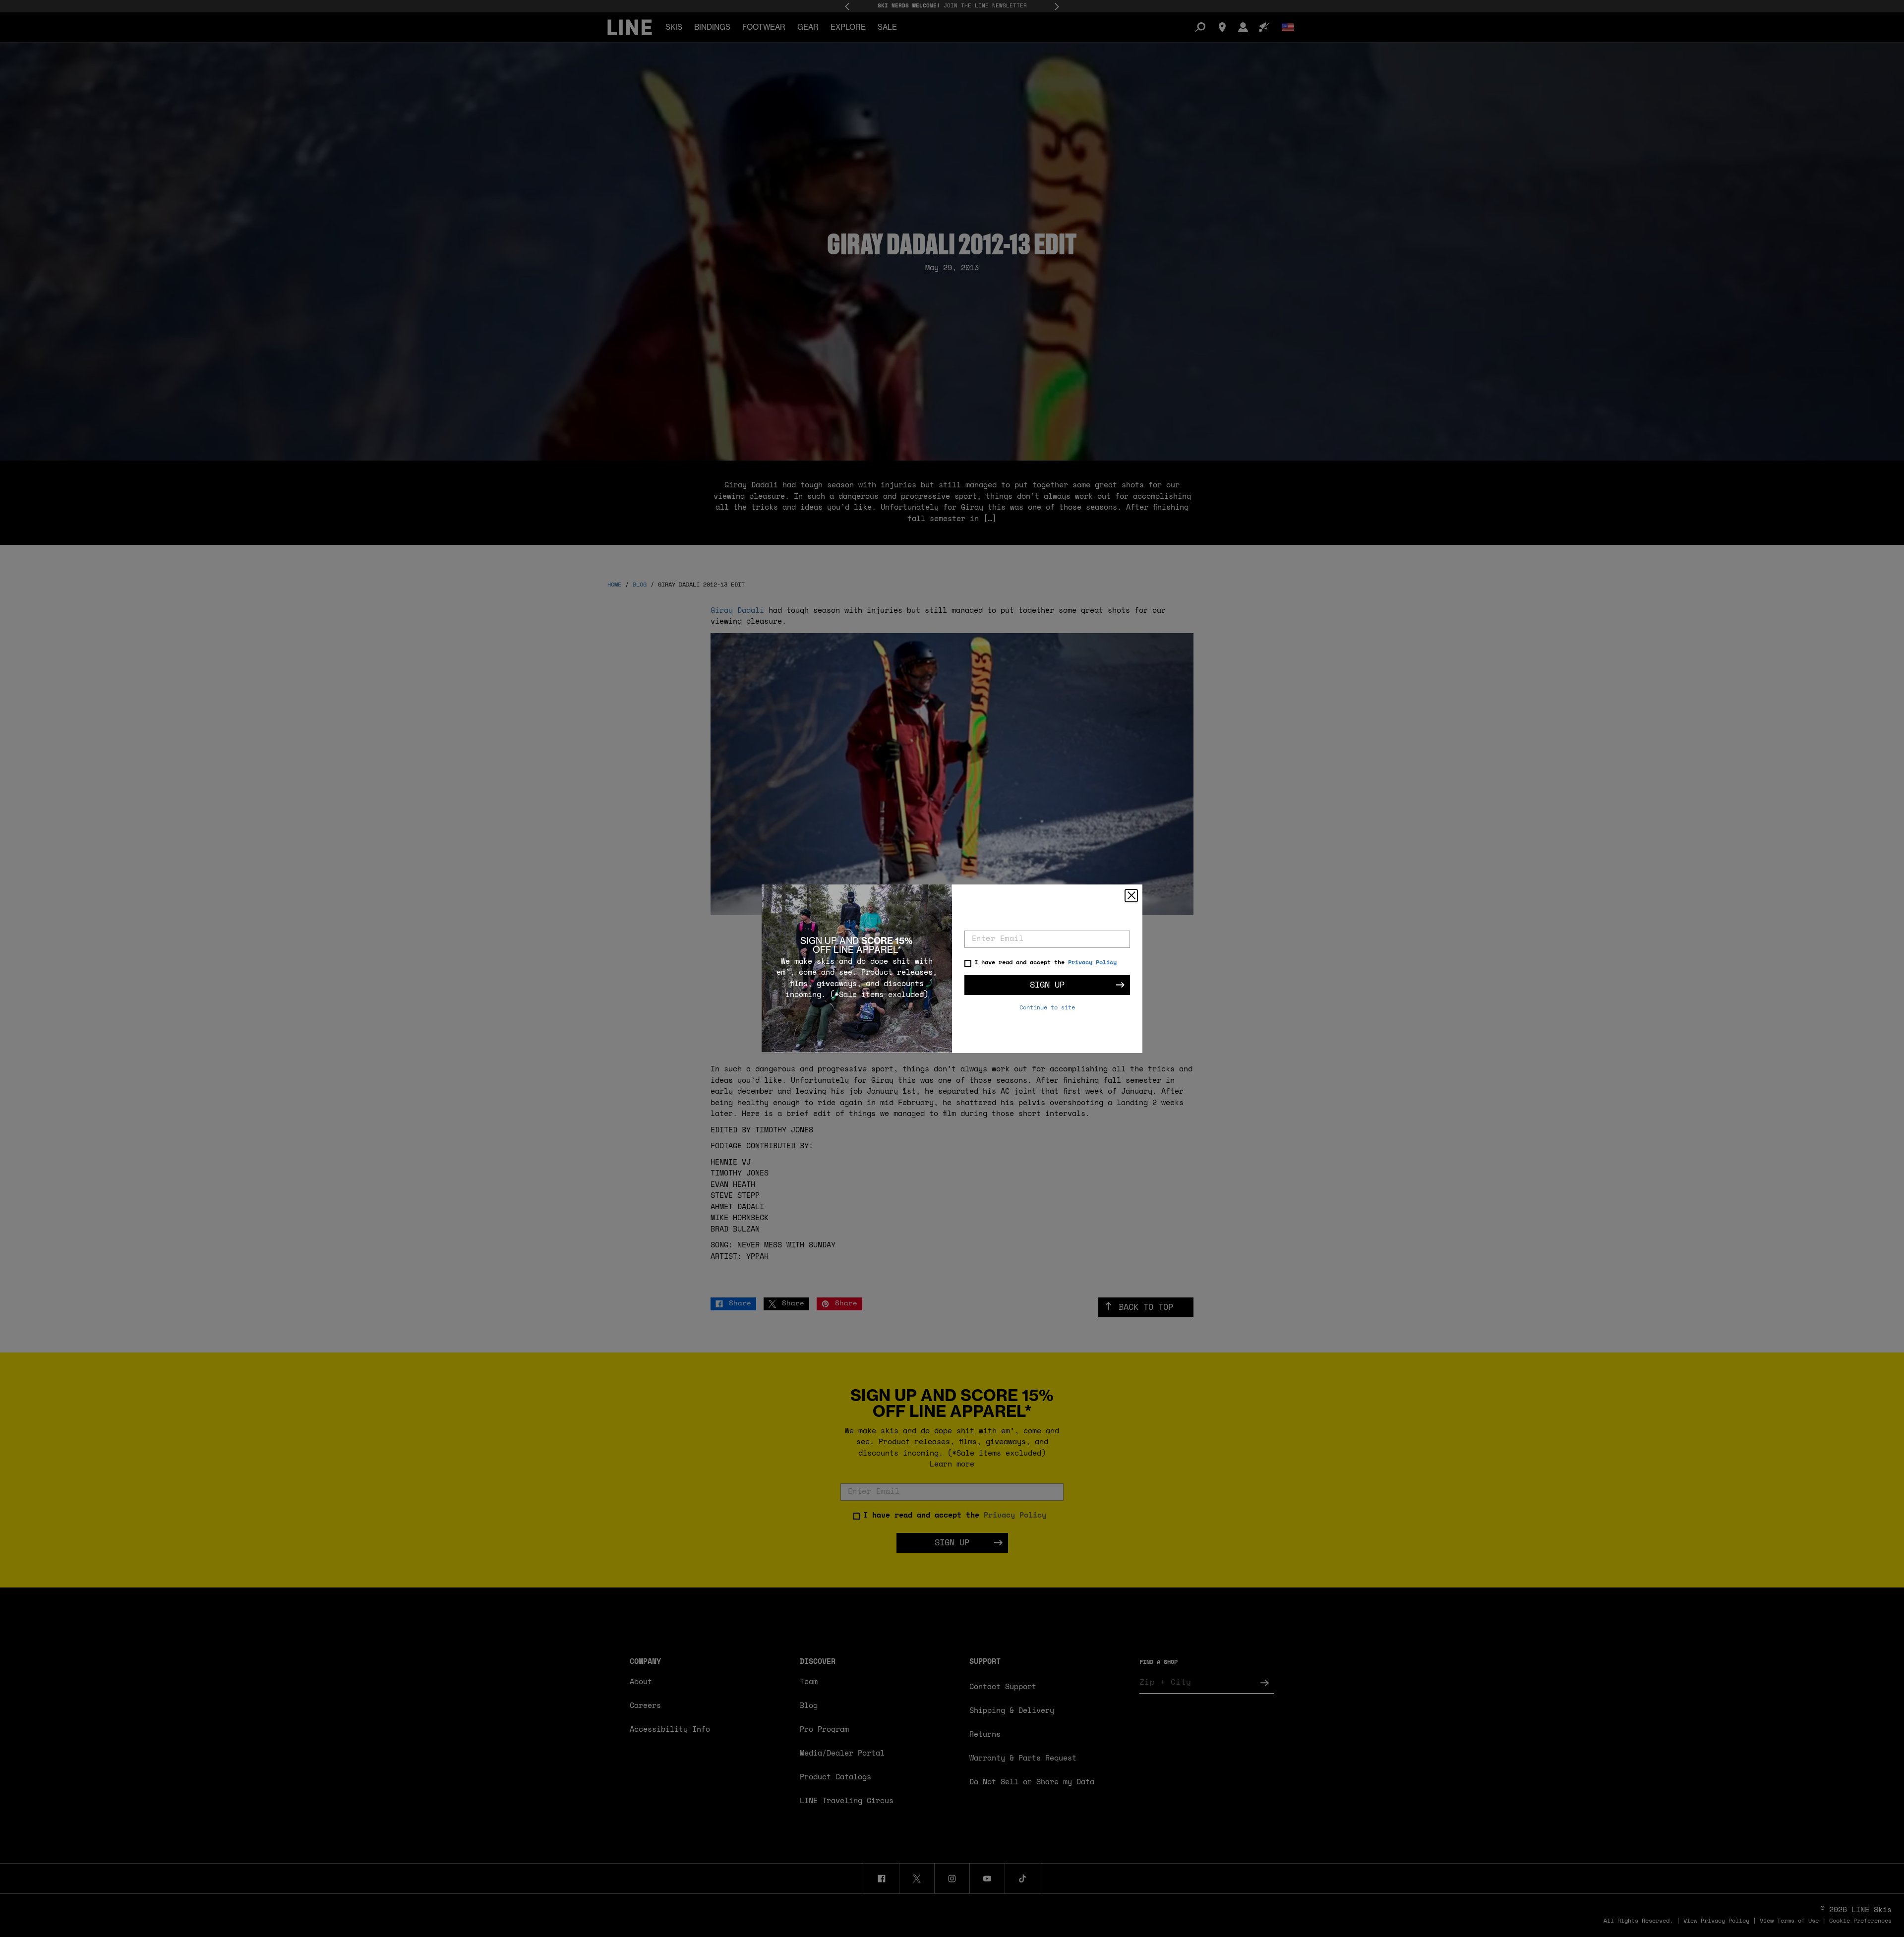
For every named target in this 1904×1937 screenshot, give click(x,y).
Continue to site (1047, 1008)
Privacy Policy (1092, 963)
